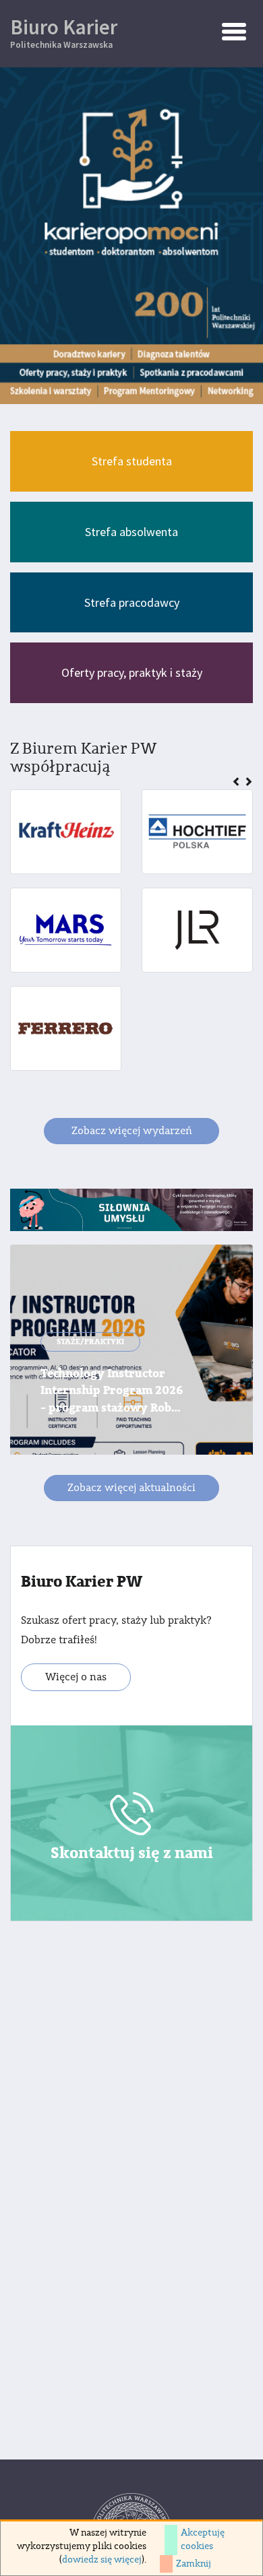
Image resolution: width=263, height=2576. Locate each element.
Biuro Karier (64, 32)
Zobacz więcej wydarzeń (132, 1131)
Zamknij (194, 2564)
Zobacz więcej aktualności (131, 1488)
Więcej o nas (76, 1677)
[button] (238, 783)
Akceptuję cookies (203, 2540)
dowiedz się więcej (102, 2560)
